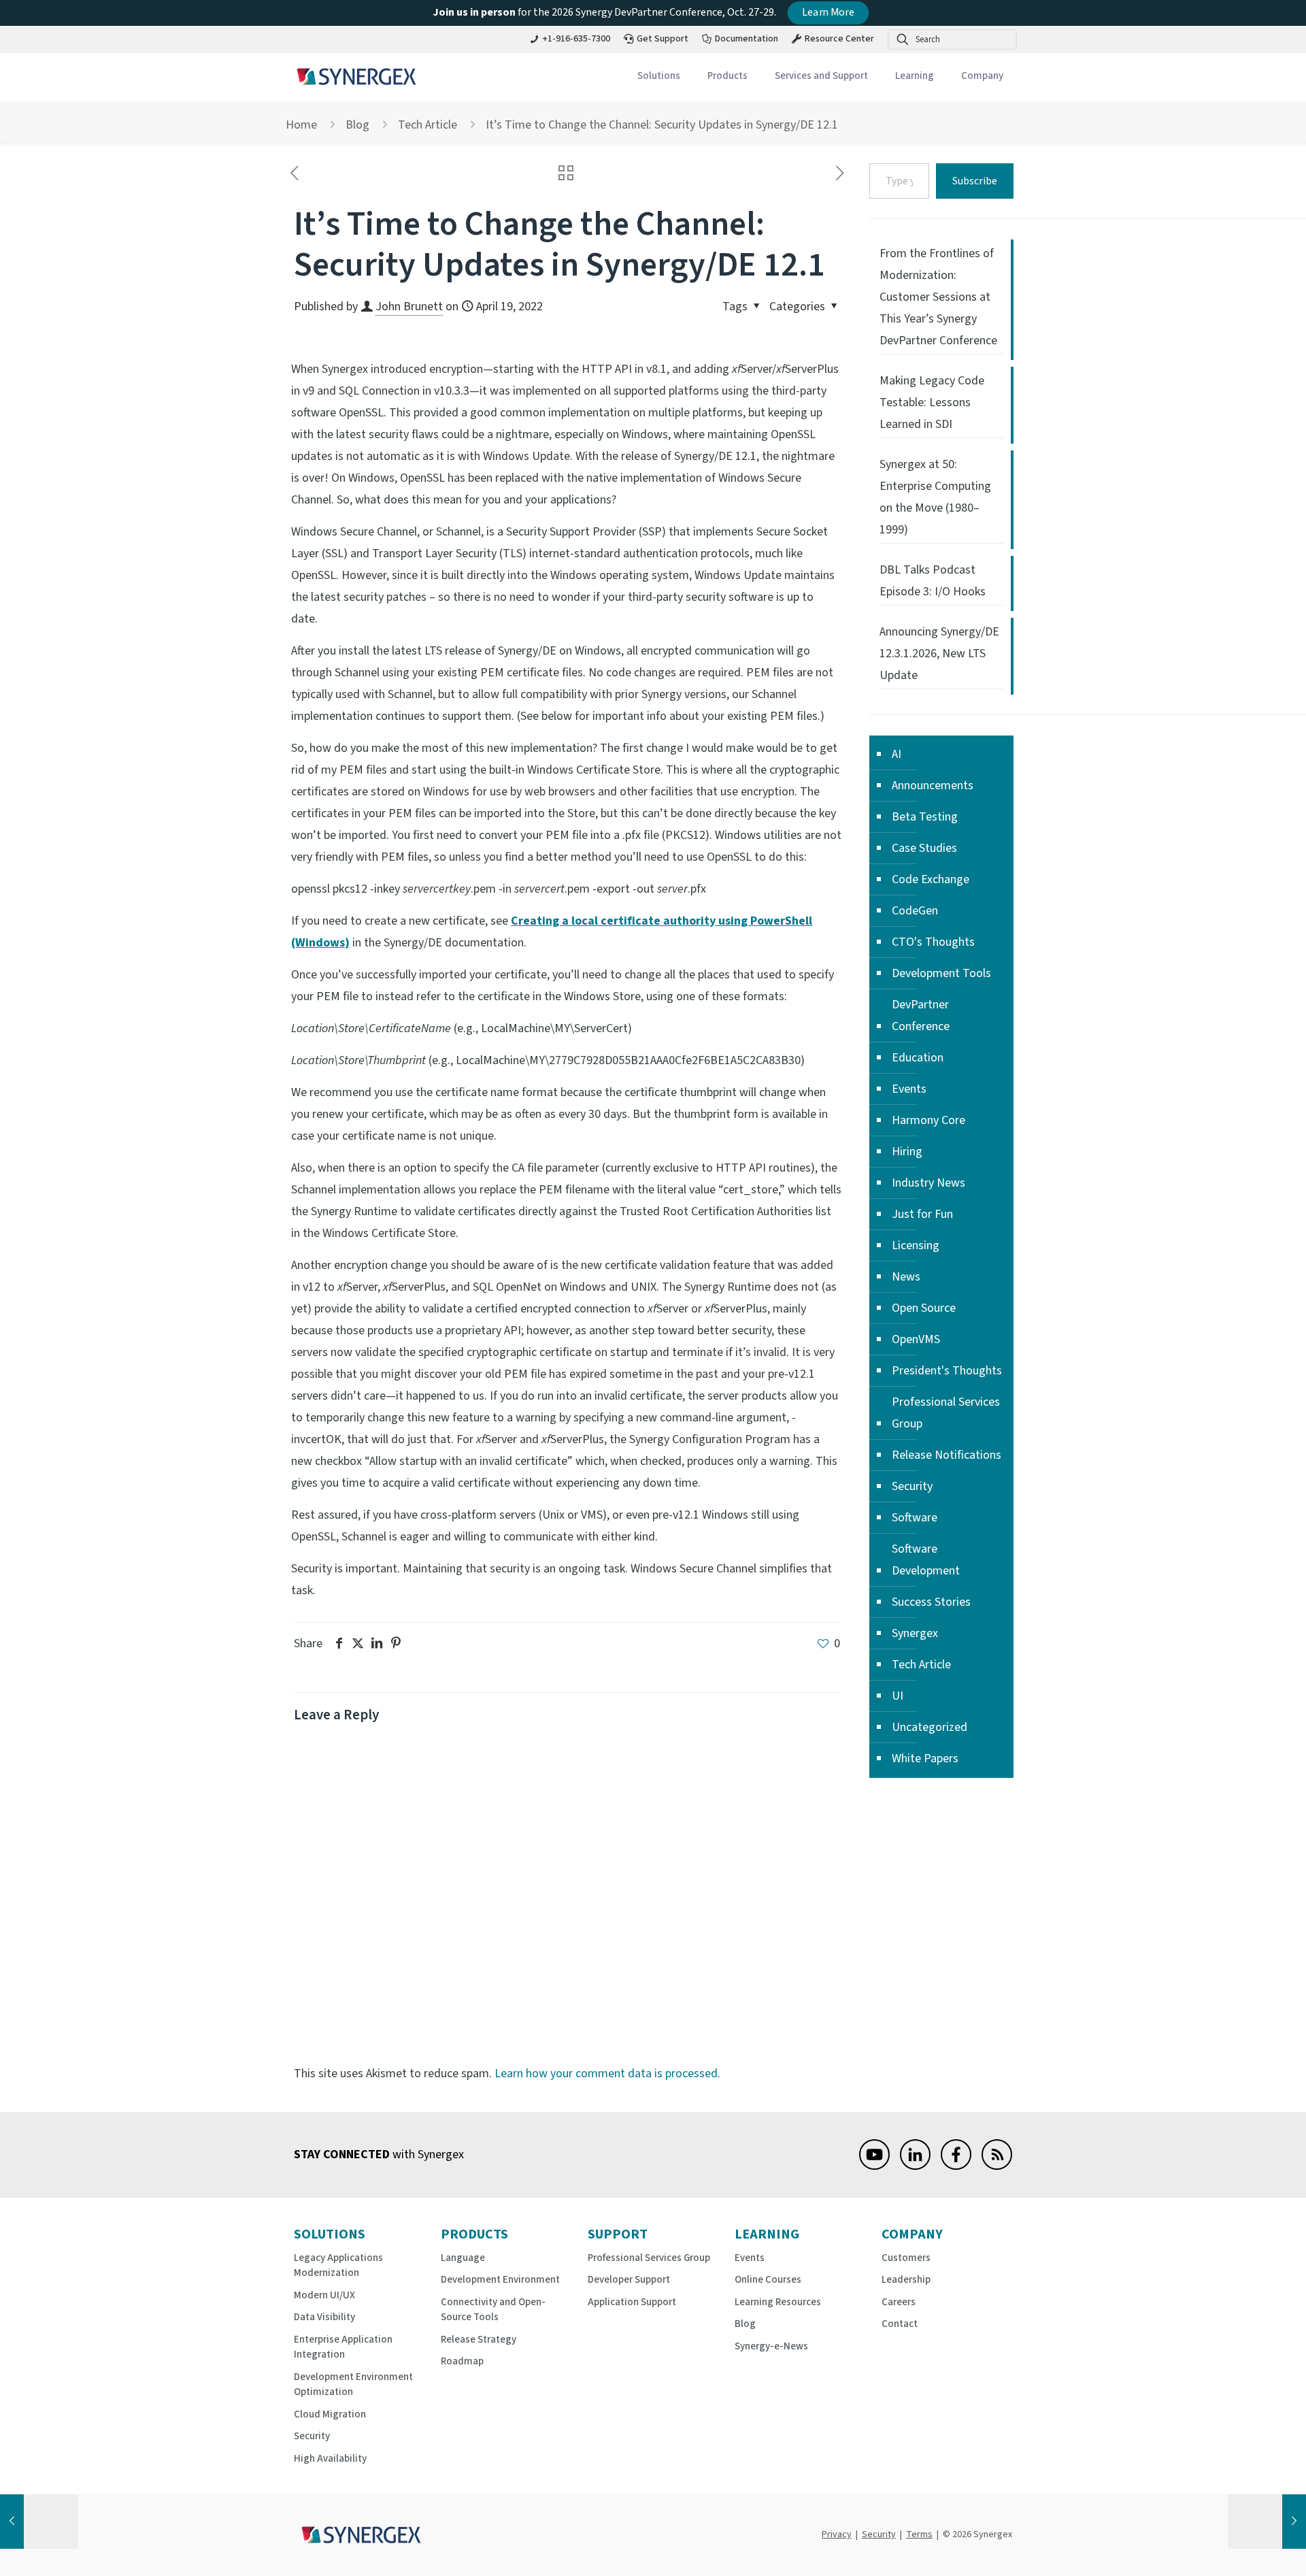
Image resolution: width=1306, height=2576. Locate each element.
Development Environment (500, 2280)
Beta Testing (925, 817)
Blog (357, 125)
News (906, 1277)
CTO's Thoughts (933, 942)
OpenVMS (916, 1339)
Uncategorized (930, 1727)
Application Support (632, 2302)
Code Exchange (931, 879)
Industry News (928, 1183)
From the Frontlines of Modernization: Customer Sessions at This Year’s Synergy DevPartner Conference (938, 297)
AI (897, 754)
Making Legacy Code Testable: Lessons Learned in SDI (932, 402)
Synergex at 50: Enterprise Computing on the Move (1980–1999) (935, 497)
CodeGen (915, 911)
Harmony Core (928, 1120)
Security (912, 1486)
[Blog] (997, 2166)
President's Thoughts (947, 1371)
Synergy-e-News (771, 2346)
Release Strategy (479, 2340)
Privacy (837, 2534)
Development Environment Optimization (353, 2385)
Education (918, 1058)
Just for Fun (922, 1214)
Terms (919, 2534)
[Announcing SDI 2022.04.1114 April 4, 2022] (39, 2522)
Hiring (907, 1152)
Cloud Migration (330, 2414)
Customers (906, 2258)
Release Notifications (947, 1455)
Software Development (926, 1560)
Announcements (933, 786)
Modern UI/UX (324, 2295)
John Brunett (409, 307)
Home (301, 125)
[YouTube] (874, 2166)
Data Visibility (324, 2317)
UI (898, 1696)
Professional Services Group (946, 1413)
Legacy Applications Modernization (338, 2266)
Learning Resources (778, 2302)
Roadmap (462, 2361)
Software (915, 1518)
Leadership (906, 2280)
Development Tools (941, 973)
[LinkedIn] (915, 2166)
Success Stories (931, 1602)
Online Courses (768, 2280)
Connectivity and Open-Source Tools (493, 2310)
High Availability (330, 2459)
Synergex (915, 1633)
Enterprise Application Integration (343, 2347)
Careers (899, 2302)
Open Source (924, 1308)
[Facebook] (956, 2166)
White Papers (925, 1758)
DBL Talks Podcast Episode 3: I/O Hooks (933, 581)
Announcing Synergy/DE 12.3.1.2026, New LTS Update (939, 654)
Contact (900, 2324)
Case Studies (924, 848)
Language (463, 2258)
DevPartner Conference (921, 1015)
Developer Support (629, 2280)
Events (909, 1089)
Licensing (916, 1245)
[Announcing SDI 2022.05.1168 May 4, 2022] (1267, 2522)
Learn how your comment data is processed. (607, 2074)
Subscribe (975, 181)
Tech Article (428, 125)
